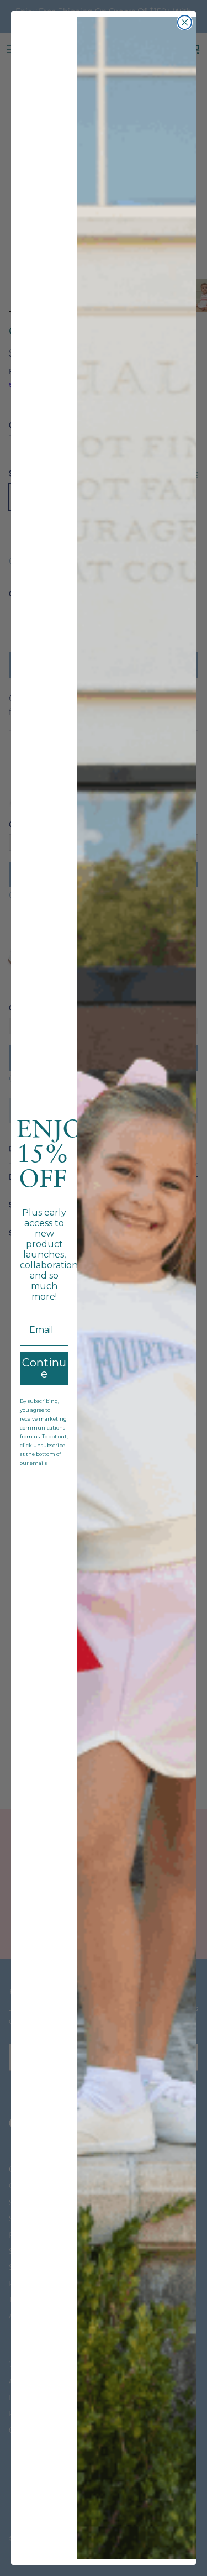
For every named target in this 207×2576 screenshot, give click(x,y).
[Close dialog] (185, 22)
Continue (44, 1368)
